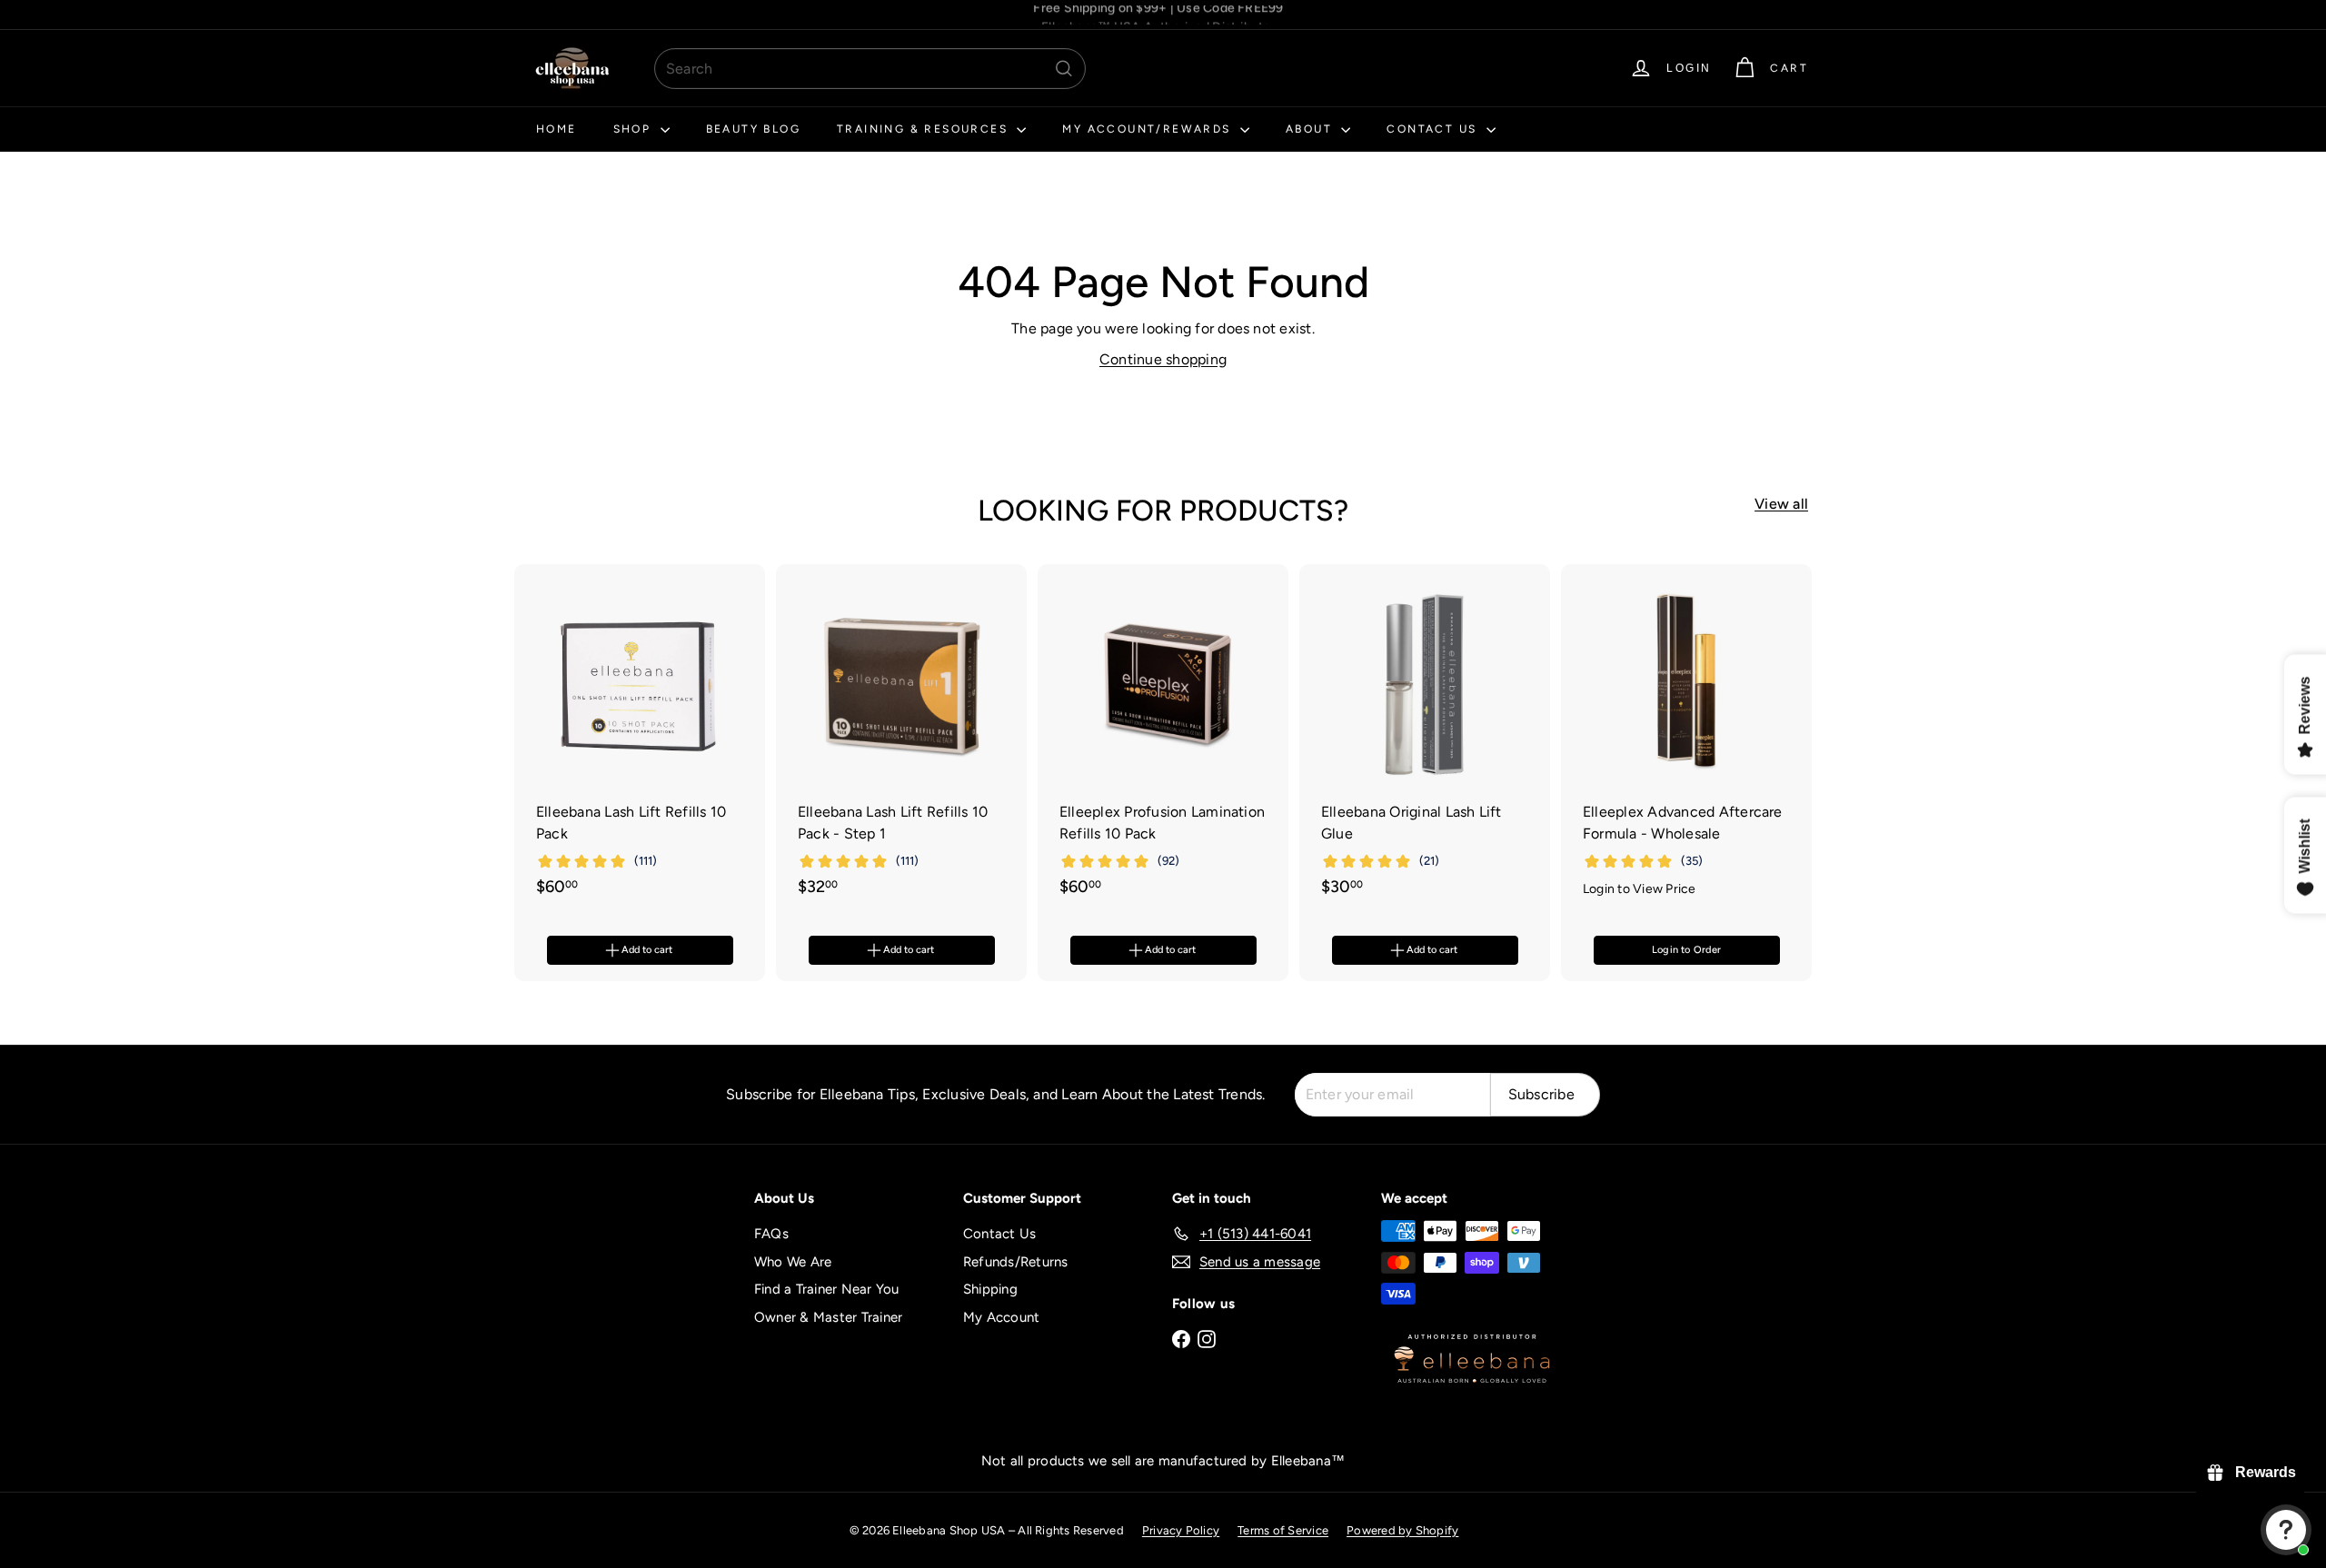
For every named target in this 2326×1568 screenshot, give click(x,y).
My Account (1001, 1317)
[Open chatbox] (2286, 1530)
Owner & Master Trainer (828, 1317)
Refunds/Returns (1016, 1262)
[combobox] (870, 69)
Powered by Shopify (1402, 1530)
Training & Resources (924, 129)
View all (1781, 504)
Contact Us (1434, 129)
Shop (635, 129)
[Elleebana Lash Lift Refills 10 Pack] (640, 740)
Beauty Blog (753, 129)
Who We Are (793, 1262)
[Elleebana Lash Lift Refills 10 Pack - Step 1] (901, 740)
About (1311, 129)
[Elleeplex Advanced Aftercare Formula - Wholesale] (1686, 741)
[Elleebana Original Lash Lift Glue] (1425, 740)
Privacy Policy (1181, 1530)
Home (557, 129)
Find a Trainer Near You (827, 1289)
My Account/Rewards (1149, 129)
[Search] (1064, 69)
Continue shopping (1163, 359)
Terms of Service (1283, 1530)
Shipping (990, 1289)
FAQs (771, 1234)
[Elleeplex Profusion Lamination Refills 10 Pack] (1163, 740)
